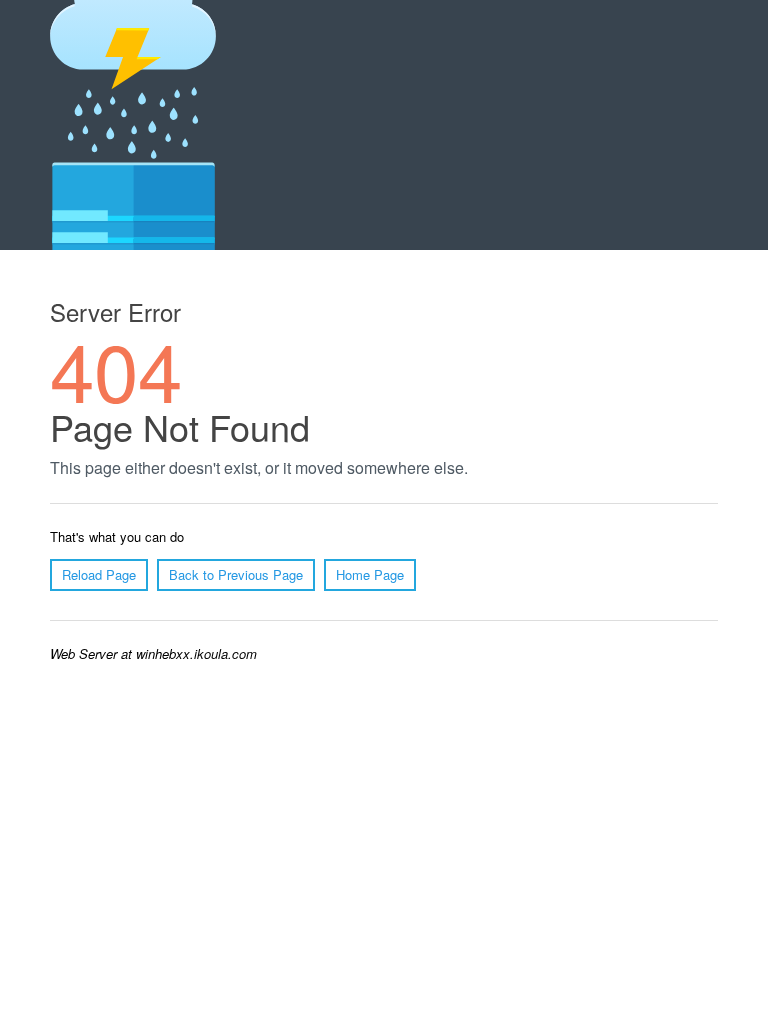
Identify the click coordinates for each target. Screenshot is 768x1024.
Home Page (370, 574)
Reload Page (99, 574)
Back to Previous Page (236, 574)
